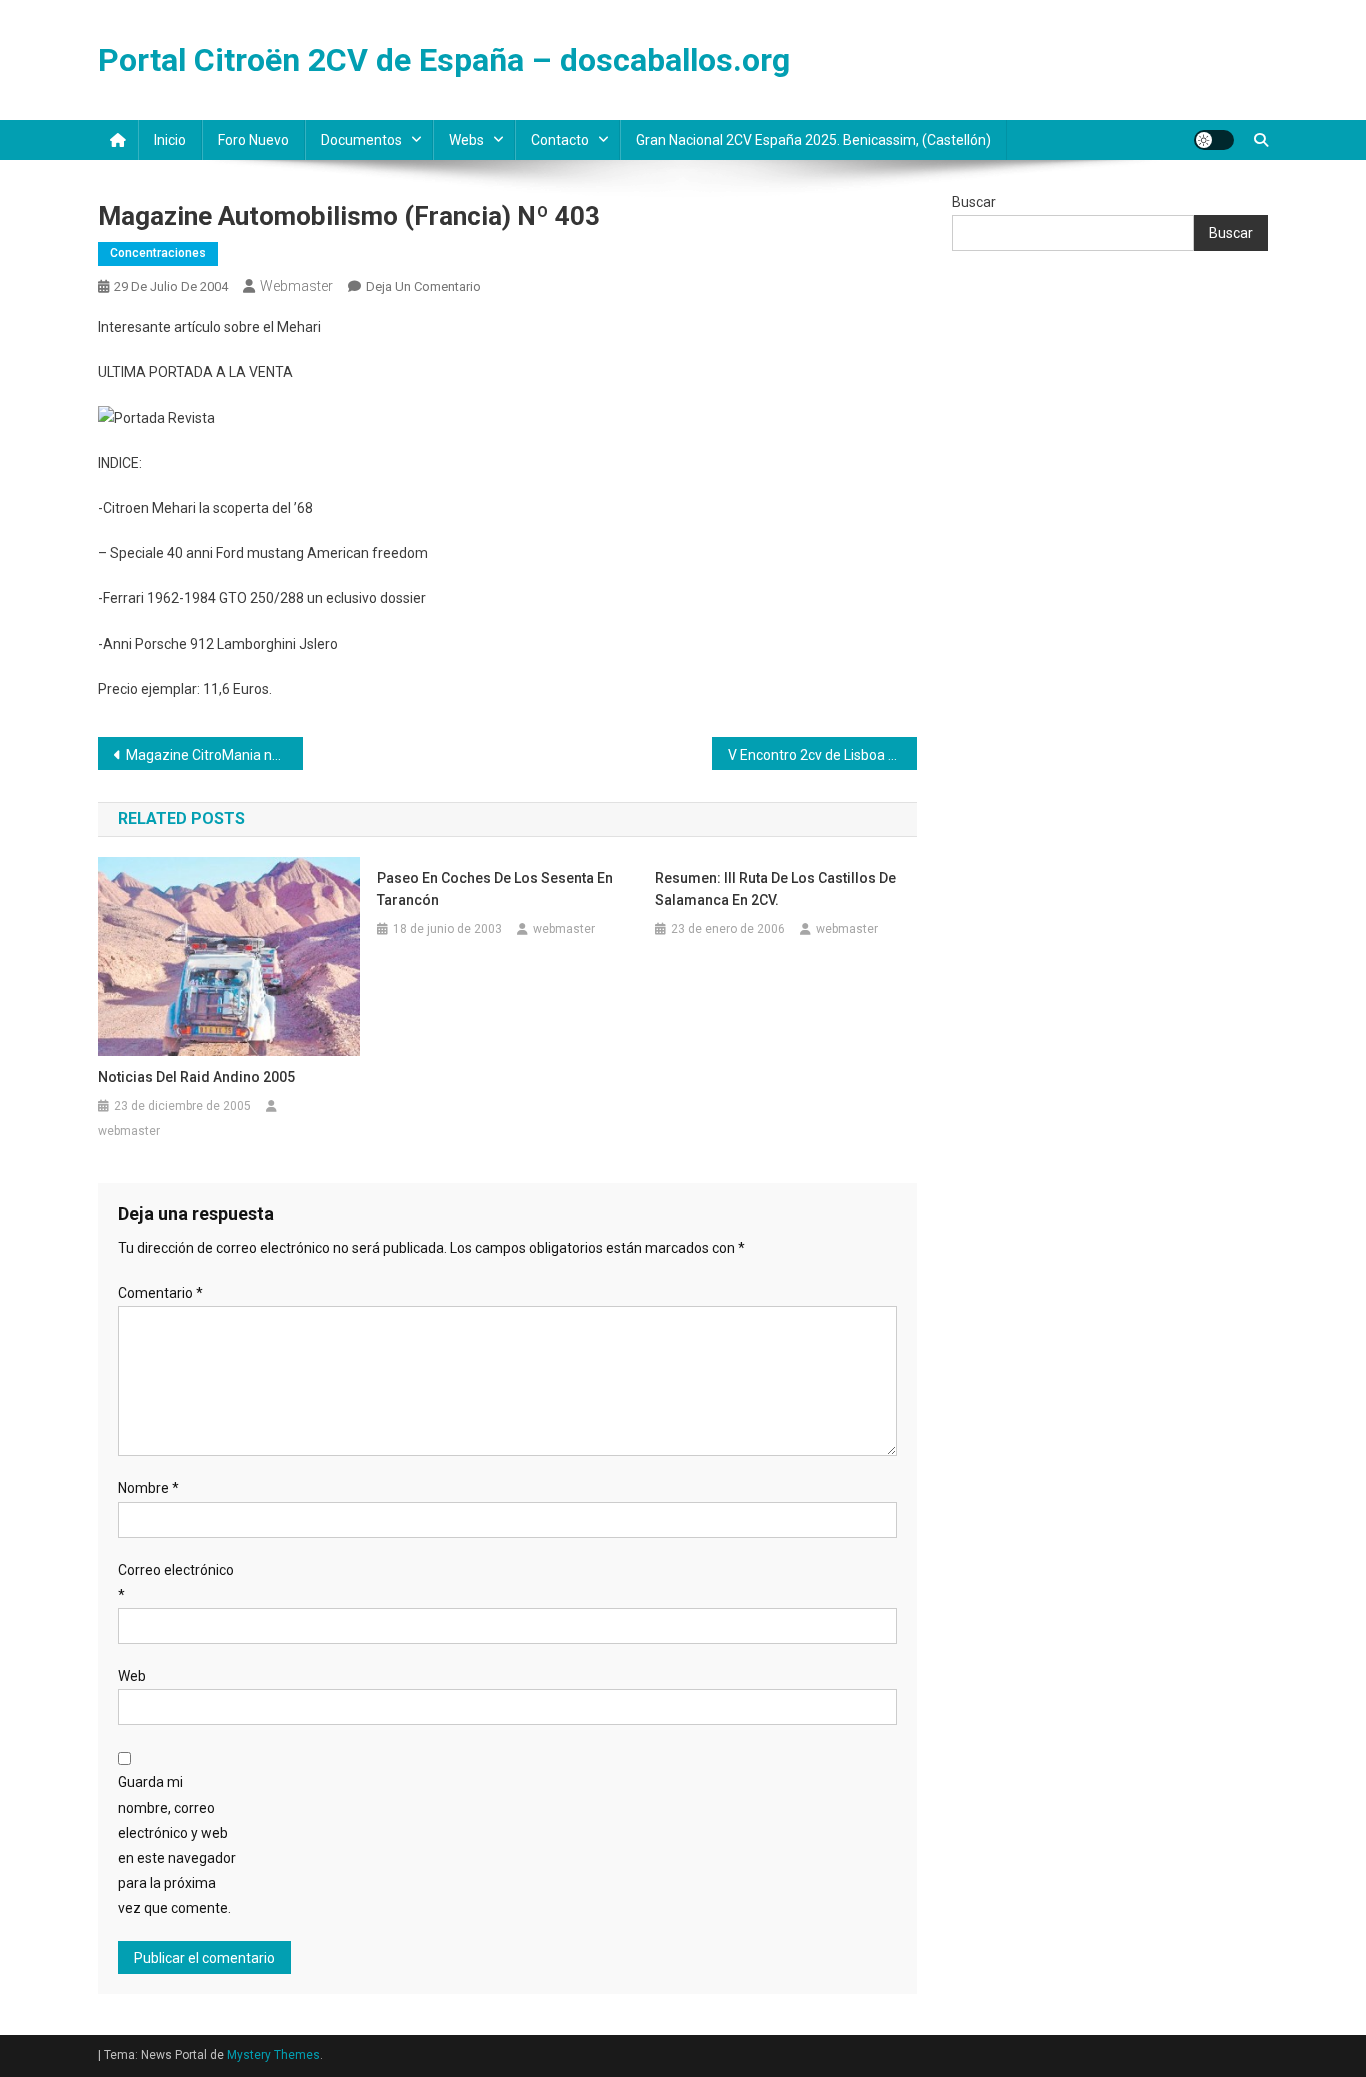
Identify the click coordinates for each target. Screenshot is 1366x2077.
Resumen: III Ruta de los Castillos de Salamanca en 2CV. (775, 889)
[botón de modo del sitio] (1214, 140)
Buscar (974, 202)
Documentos (361, 140)
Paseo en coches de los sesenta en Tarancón (495, 889)
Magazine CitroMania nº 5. (209, 755)
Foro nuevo (253, 140)
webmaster (296, 286)
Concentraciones (158, 253)
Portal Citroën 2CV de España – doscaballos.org (444, 60)
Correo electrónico (176, 1582)
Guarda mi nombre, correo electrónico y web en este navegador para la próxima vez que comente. (177, 1845)
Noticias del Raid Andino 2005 (196, 1077)
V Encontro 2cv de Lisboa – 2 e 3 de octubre (822, 755)
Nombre (148, 1488)
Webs (466, 140)
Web (132, 1676)
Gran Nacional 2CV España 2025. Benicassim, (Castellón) (813, 140)
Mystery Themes (273, 2055)
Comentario (160, 1293)
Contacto (560, 140)
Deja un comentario (423, 286)
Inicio (170, 140)
